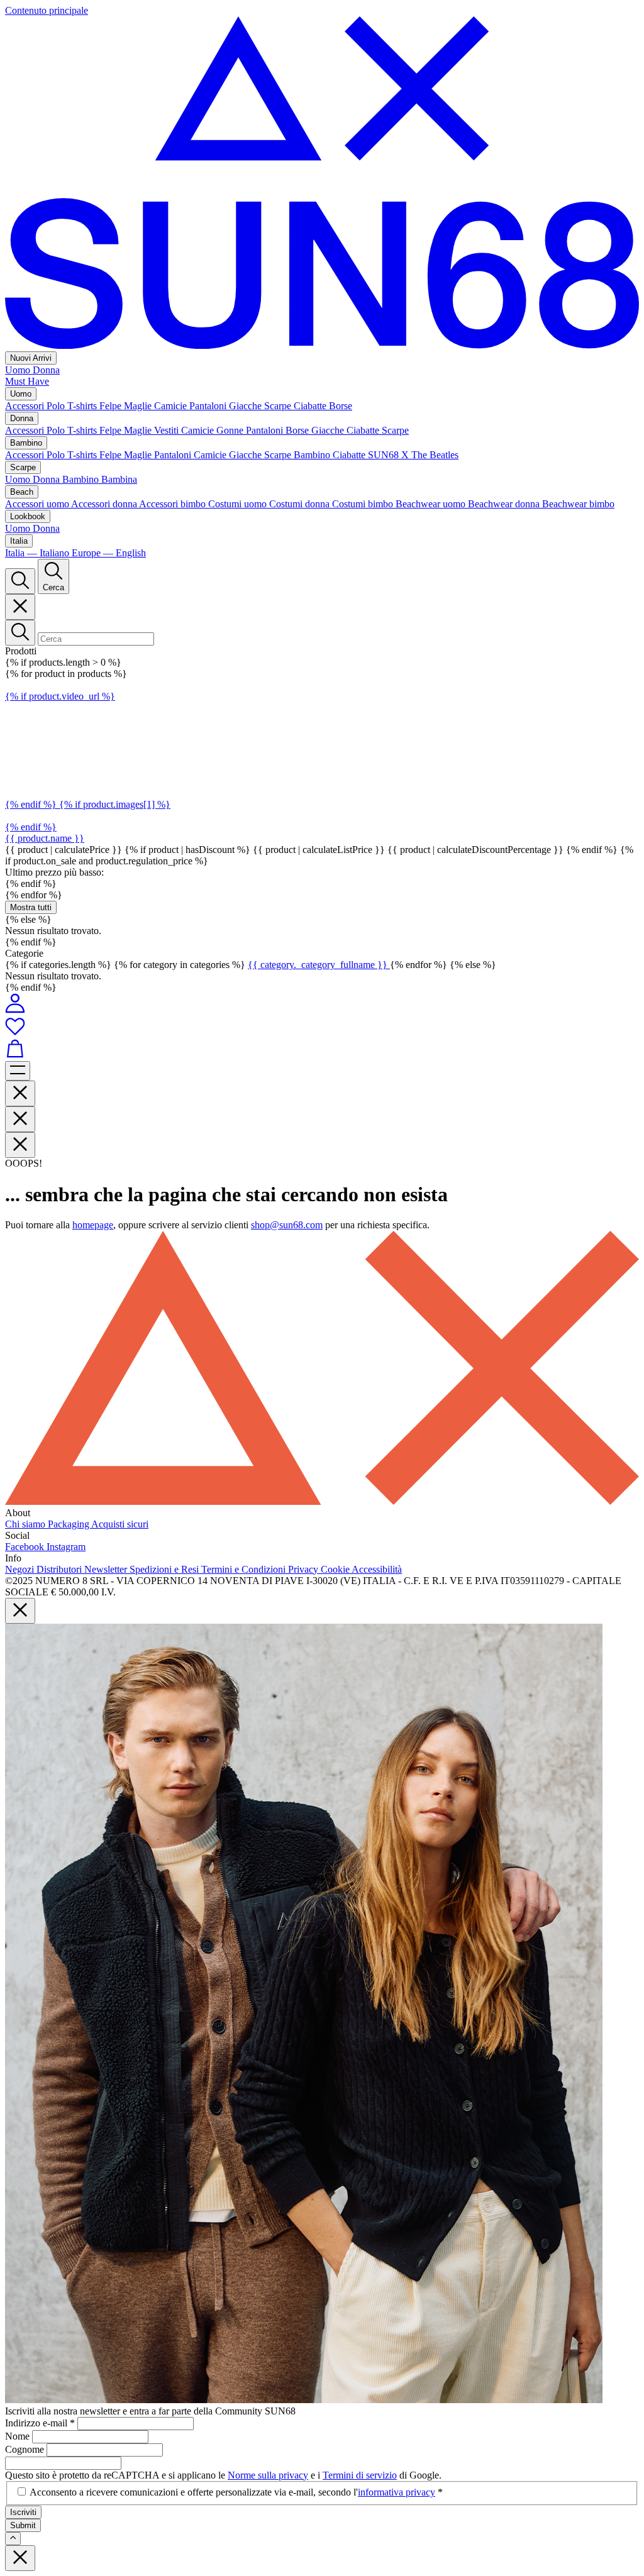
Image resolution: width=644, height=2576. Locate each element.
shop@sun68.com (287, 1225)
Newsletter (107, 1569)
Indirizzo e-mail (40, 2423)
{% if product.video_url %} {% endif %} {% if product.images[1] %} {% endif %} (88, 762)
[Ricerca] (20, 581)
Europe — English (109, 553)
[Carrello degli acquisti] (322, 1050)
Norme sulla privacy (268, 2475)
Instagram (66, 1547)
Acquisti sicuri (120, 1524)
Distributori (60, 1569)
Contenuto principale (47, 10)
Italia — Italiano (38, 553)
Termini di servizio (360, 2475)
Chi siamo (26, 1524)
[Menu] (18, 1071)
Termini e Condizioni (245, 1569)
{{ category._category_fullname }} (319, 965)
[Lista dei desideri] (322, 1027)
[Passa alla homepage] (322, 345)
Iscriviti (23, 2512)
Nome (19, 2436)
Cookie (336, 1569)
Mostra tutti (31, 907)
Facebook (26, 1547)
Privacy (304, 1569)
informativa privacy (397, 2492)
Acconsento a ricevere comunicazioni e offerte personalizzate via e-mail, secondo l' (236, 2492)
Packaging (69, 1524)
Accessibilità (377, 1569)
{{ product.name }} (45, 838)
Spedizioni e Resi (165, 1569)
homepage (93, 1225)
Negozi (21, 1569)
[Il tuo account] (15, 1010)
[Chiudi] (20, 607)
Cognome (26, 2449)
